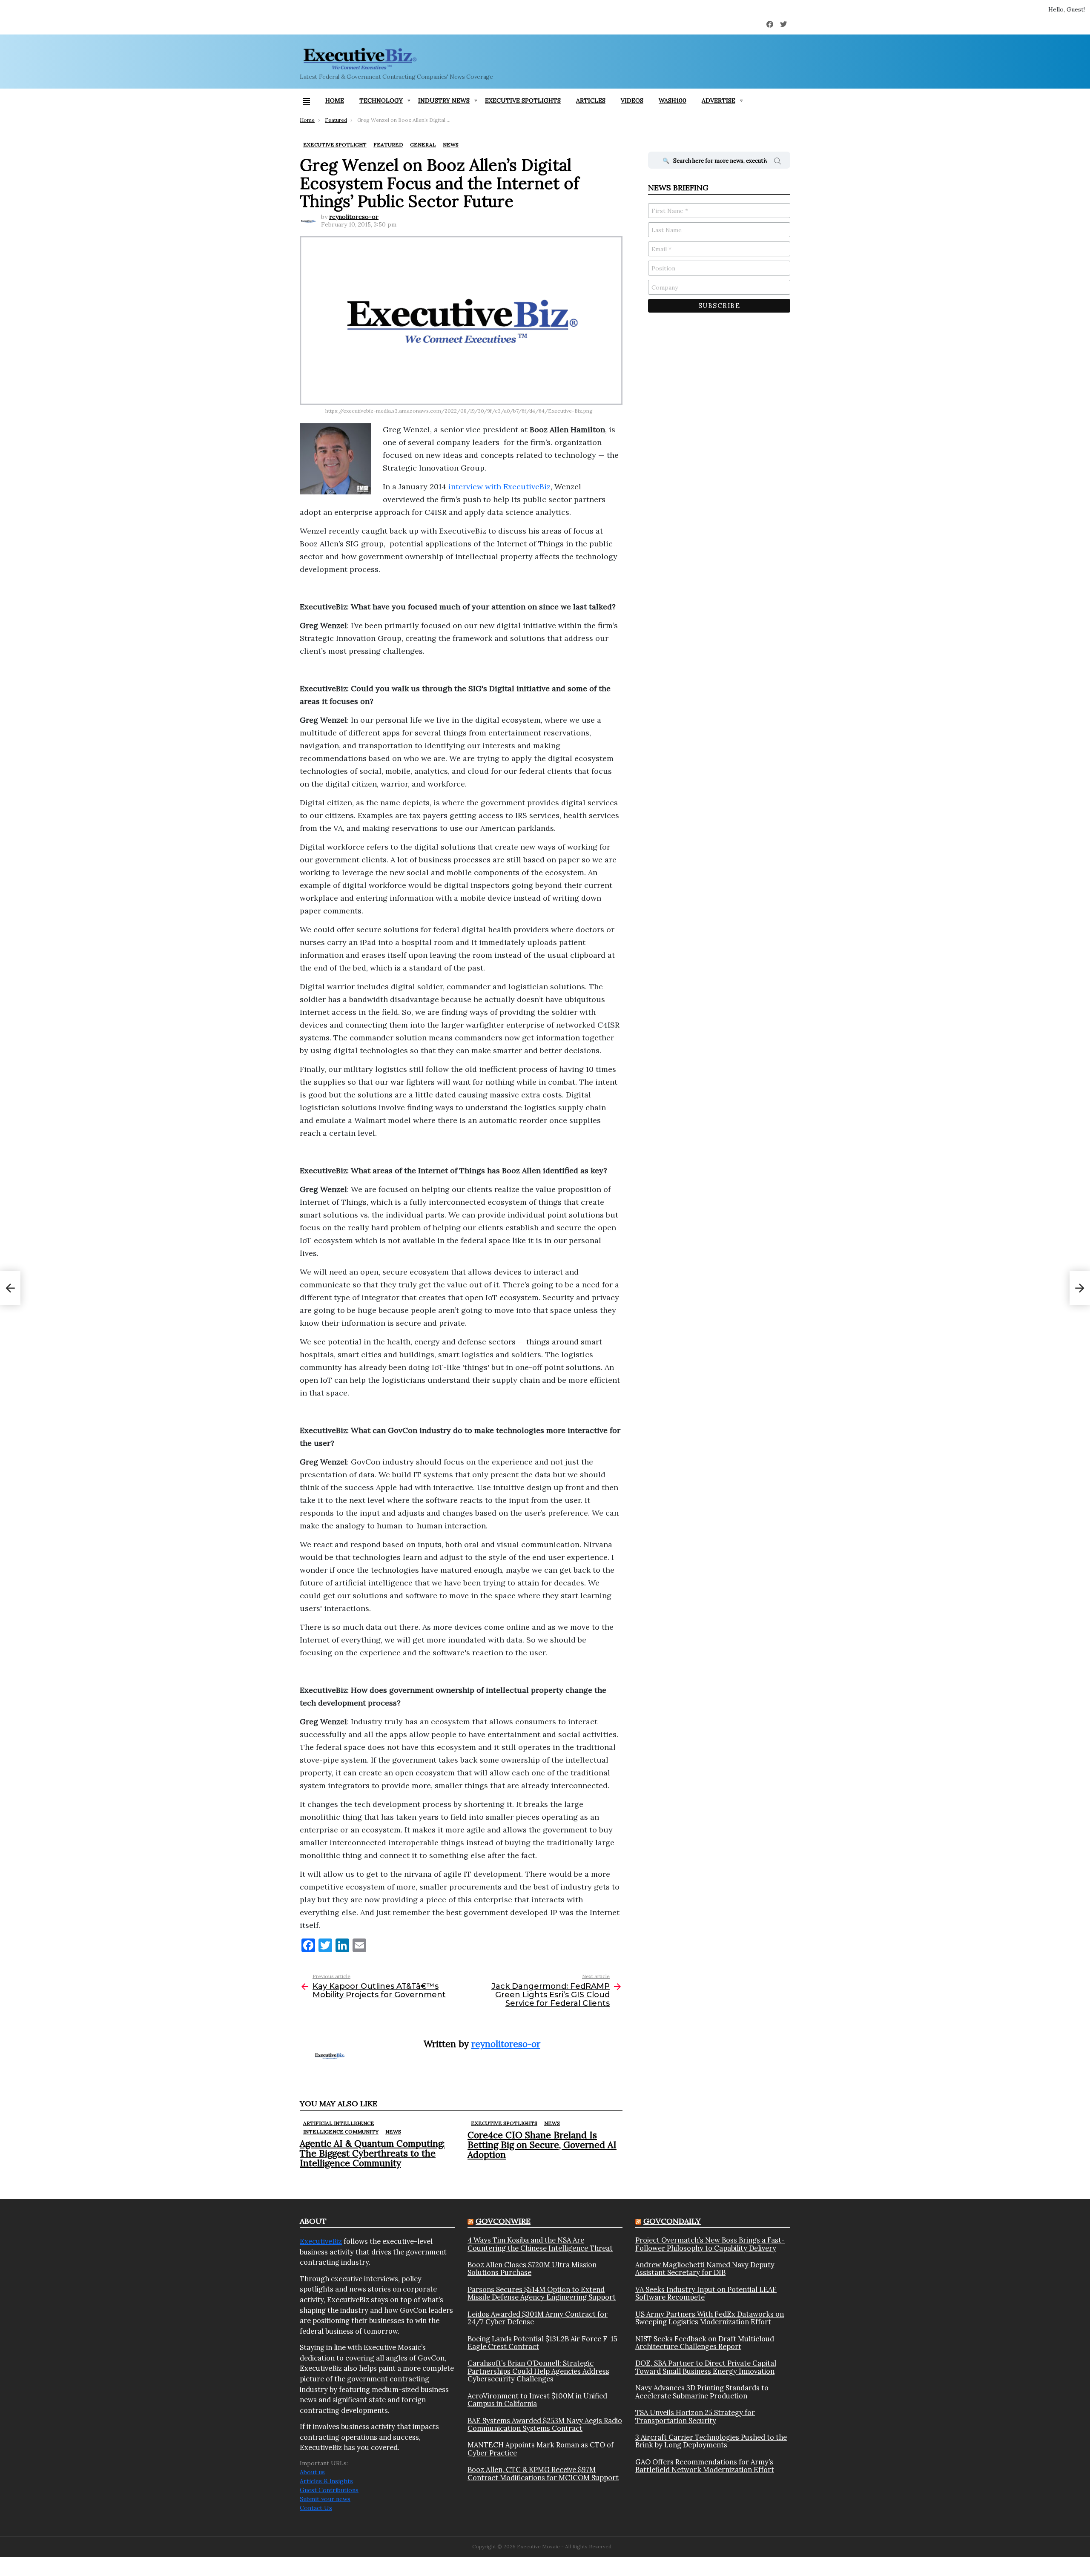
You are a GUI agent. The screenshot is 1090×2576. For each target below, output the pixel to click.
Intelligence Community (341, 2132)
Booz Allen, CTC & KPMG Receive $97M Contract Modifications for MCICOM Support (543, 2474)
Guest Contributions (329, 2490)
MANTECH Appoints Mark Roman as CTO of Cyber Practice (541, 2449)
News (393, 2132)
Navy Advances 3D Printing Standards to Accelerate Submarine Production (702, 2392)
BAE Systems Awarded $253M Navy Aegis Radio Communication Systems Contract (545, 2425)
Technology (381, 101)
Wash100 (673, 101)
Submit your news (325, 2499)
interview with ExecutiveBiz (499, 487)
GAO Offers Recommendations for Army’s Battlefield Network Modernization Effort (705, 2466)
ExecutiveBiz (321, 2241)
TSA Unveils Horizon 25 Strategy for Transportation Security (695, 2417)
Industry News (444, 101)
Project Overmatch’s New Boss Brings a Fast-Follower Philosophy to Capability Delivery (710, 2244)
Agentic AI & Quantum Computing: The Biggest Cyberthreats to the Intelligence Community (372, 2153)
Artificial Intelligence (339, 2123)
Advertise (719, 101)
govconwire (503, 2221)
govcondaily (672, 2221)
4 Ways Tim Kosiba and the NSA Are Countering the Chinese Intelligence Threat (540, 2244)
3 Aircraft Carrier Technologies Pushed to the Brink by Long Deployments (711, 2441)
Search (777, 162)
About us (312, 2472)
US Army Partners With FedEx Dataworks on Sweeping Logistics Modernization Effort (710, 2318)
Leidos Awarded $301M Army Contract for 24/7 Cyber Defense (538, 2318)
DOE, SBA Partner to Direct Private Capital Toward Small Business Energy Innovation (706, 2367)
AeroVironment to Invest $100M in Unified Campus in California (537, 2400)
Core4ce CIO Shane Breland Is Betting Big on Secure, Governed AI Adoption (542, 2145)
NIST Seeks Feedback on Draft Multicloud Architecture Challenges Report (705, 2343)
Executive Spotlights (523, 101)
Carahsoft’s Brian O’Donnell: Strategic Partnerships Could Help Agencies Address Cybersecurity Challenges (538, 2371)
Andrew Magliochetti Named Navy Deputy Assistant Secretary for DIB (705, 2269)
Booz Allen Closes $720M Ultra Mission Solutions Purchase (532, 2269)
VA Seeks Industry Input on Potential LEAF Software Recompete (706, 2293)
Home (335, 101)
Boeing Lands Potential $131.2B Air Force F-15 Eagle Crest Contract (542, 2343)
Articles (591, 101)
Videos (632, 101)
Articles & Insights (326, 2481)
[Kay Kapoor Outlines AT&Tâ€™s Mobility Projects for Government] (10, 1288)
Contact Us (316, 2508)
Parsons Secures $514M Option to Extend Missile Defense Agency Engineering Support (542, 2293)
